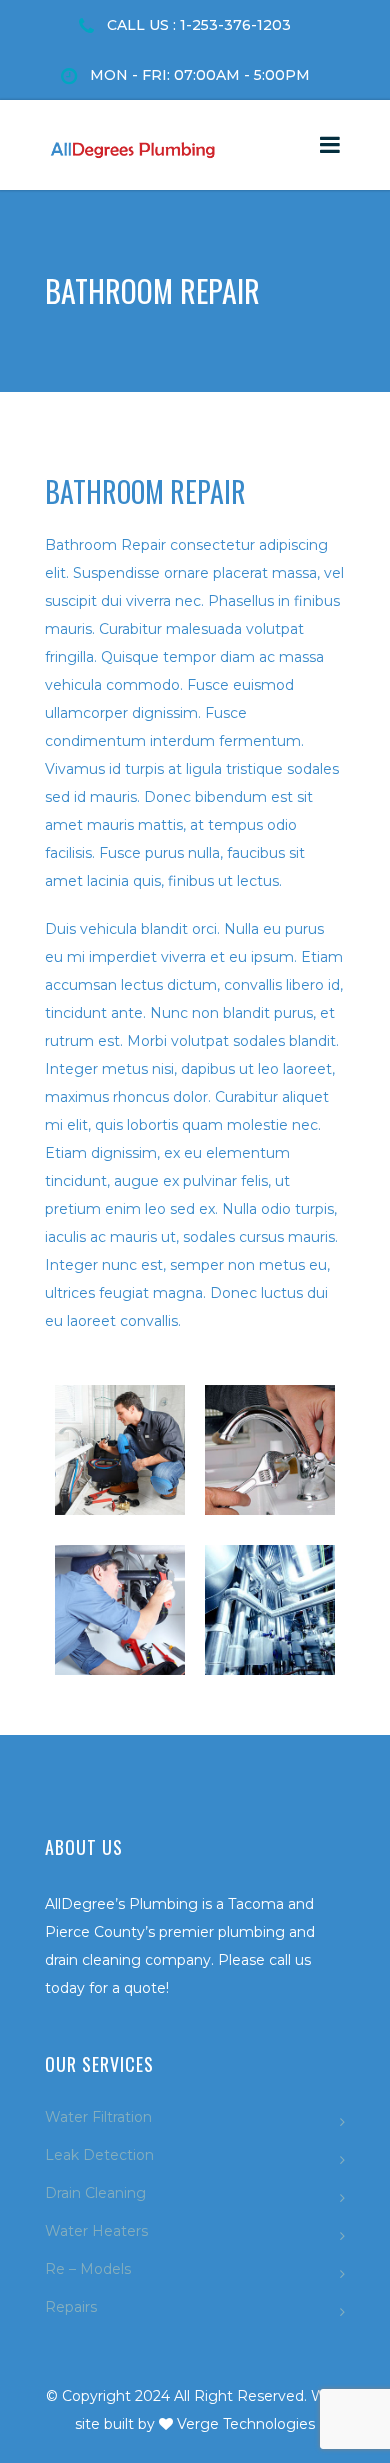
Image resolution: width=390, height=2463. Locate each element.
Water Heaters (96, 2231)
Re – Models (88, 2269)
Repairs (71, 2307)
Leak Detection (99, 2155)
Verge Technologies (246, 2424)
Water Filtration (98, 2117)
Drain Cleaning (95, 2193)
